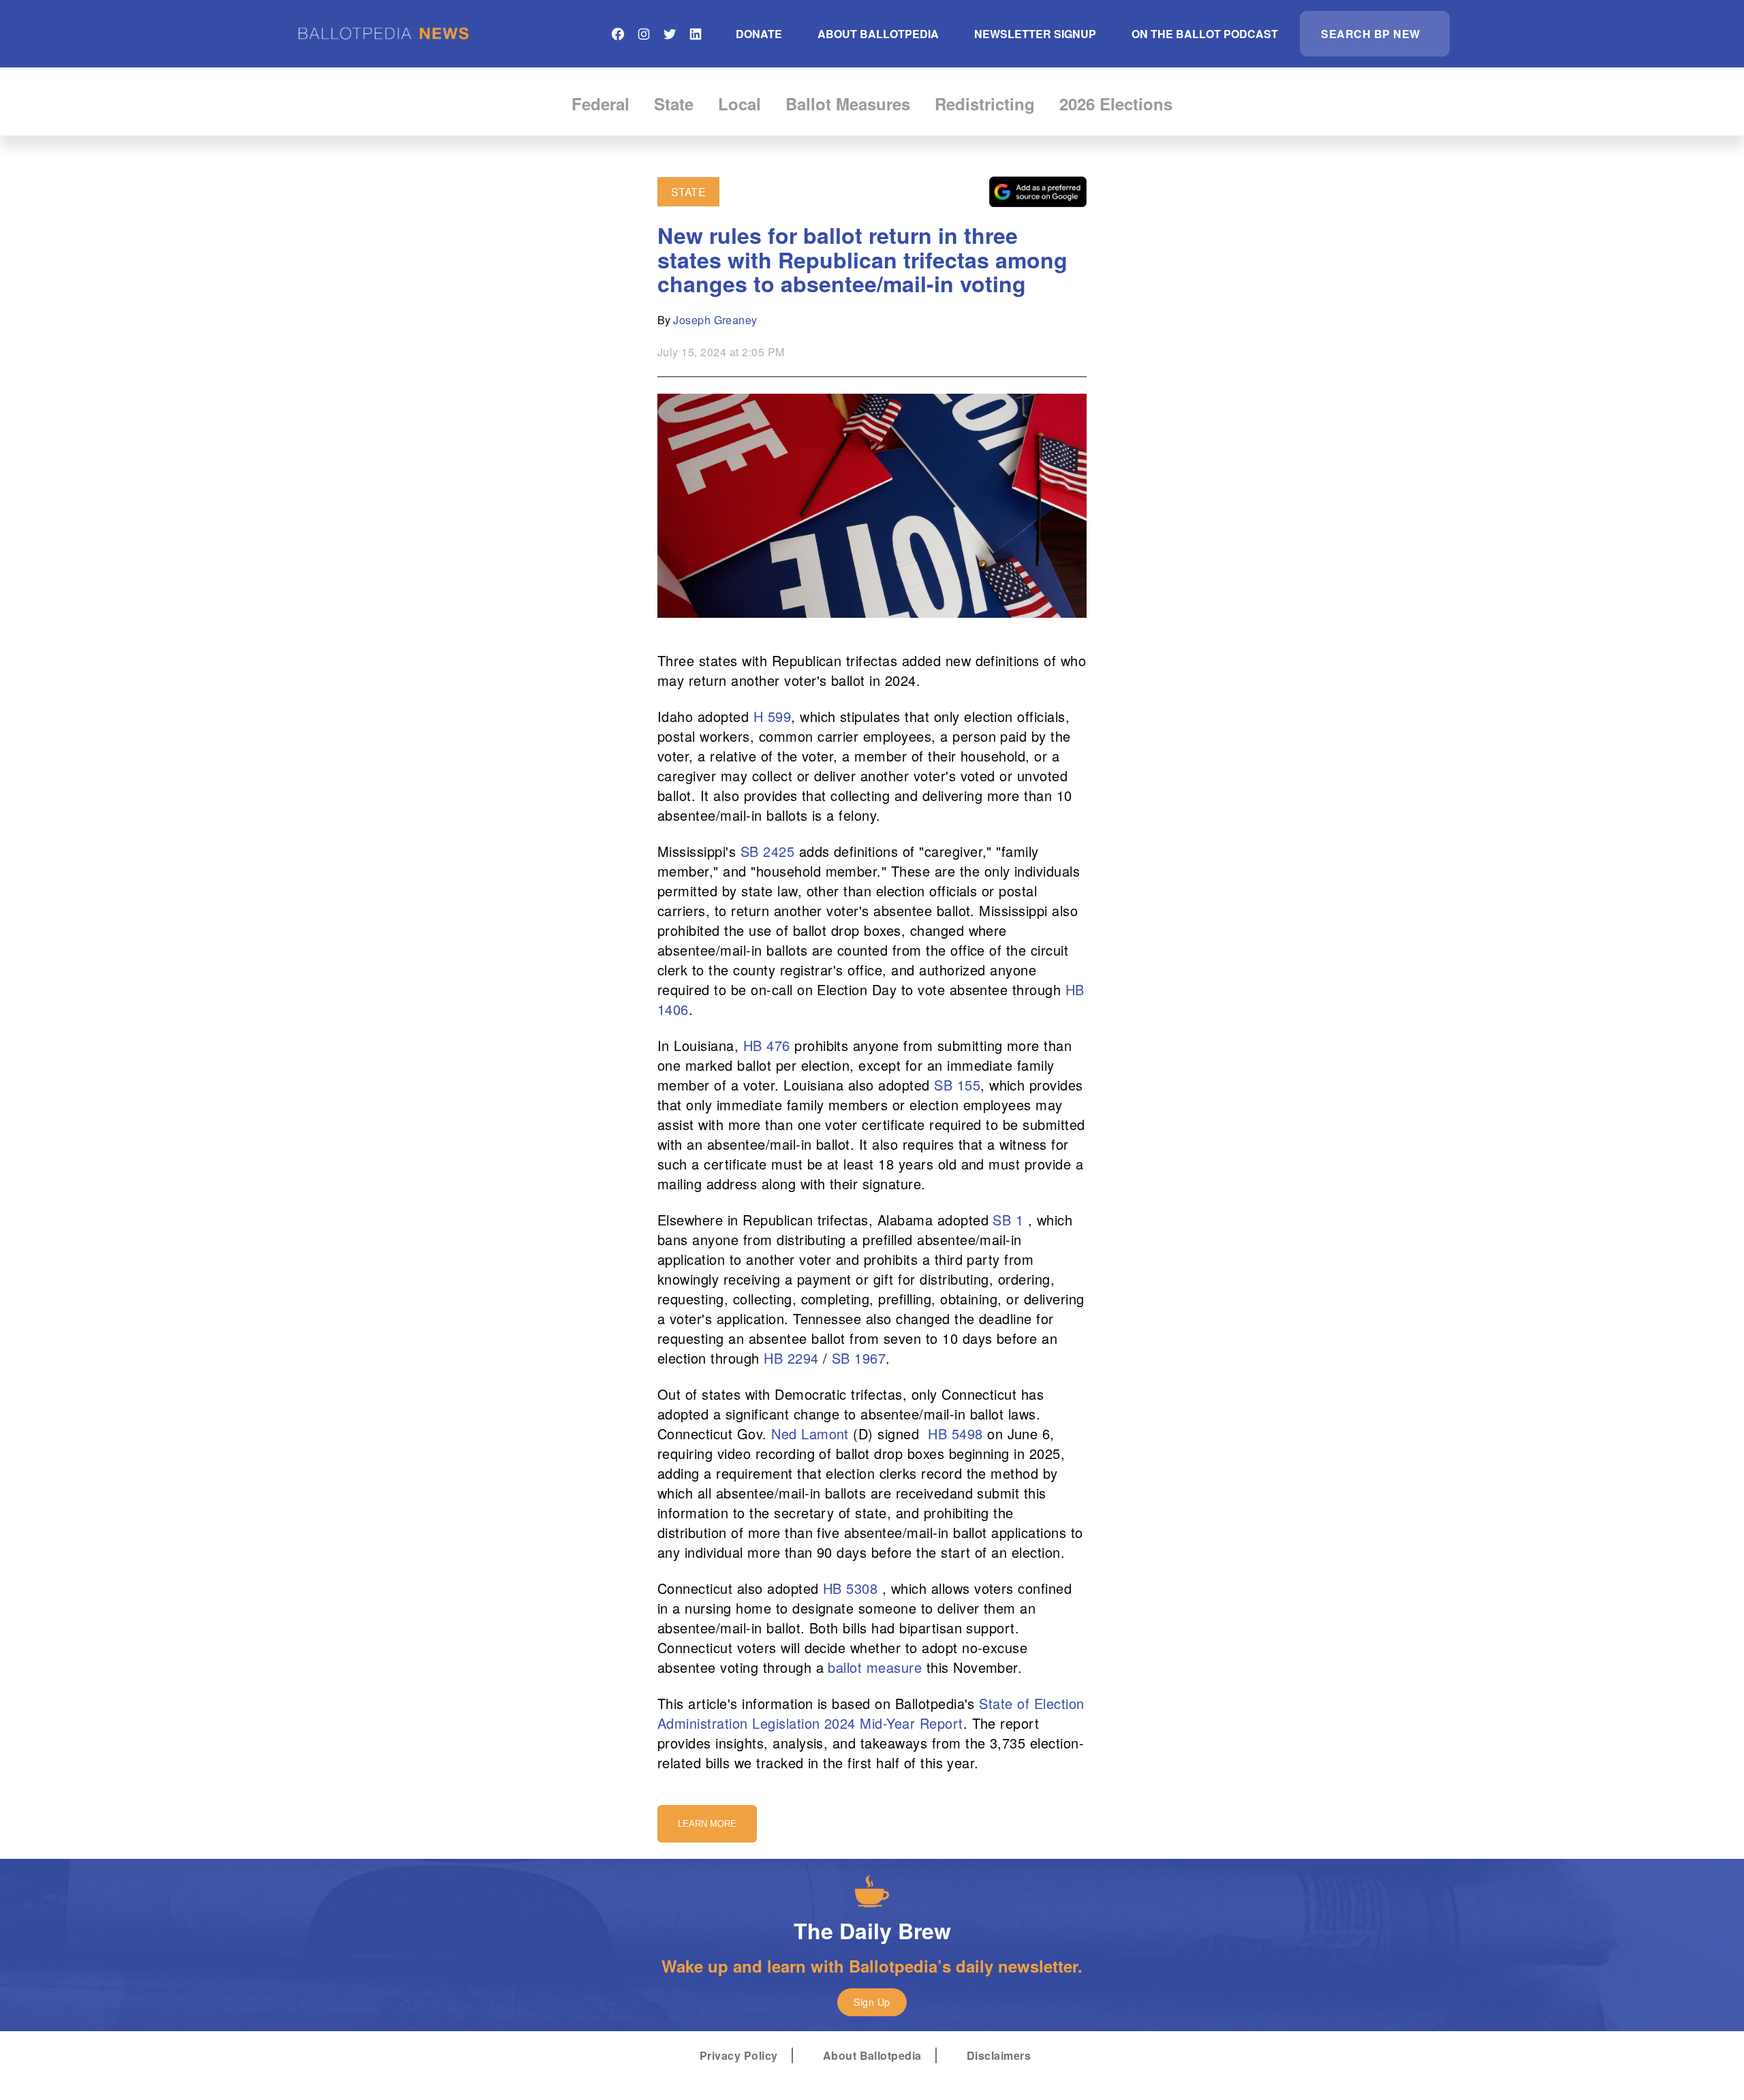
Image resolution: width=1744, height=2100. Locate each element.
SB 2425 (767, 851)
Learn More (707, 1824)
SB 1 (1008, 1220)
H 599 (772, 716)
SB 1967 (859, 1358)
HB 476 (767, 1045)
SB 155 (957, 1085)
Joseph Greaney (715, 320)
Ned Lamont (810, 1433)
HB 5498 (955, 1433)
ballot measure (875, 1667)
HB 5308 (850, 1588)
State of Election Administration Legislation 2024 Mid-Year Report (871, 1713)
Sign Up (872, 2002)
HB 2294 (791, 1358)
